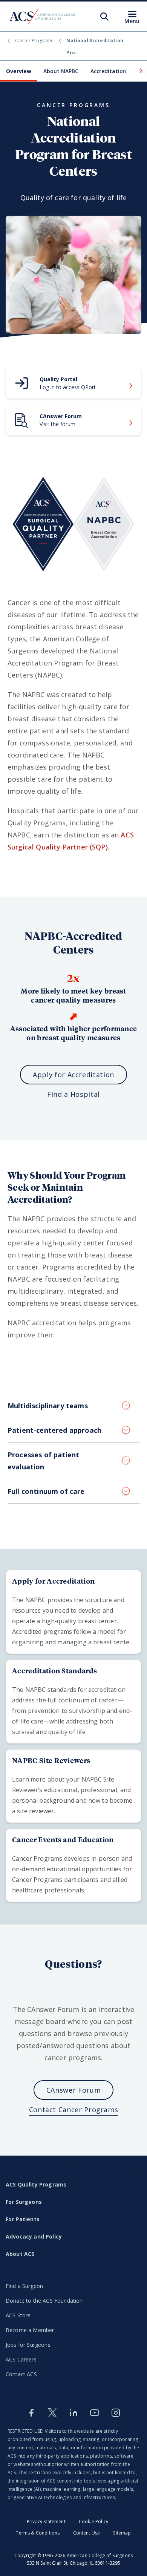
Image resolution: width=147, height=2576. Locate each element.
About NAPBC (61, 71)
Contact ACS (21, 2374)
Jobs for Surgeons (28, 2345)
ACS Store (18, 2315)
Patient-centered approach (54, 1430)
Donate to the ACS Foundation (44, 2301)
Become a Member (30, 2330)
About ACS (20, 2254)
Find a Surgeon (24, 2286)
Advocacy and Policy (34, 2236)
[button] (140, 71)
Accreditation (108, 71)
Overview (19, 71)
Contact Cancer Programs (74, 2110)
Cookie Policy (93, 2522)
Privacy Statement (46, 2522)
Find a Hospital (73, 1094)
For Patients (23, 2219)
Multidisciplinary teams (48, 1406)
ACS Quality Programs (36, 2184)
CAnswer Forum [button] (73, 2090)
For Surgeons (24, 2202)
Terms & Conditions (38, 2533)
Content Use (87, 2533)
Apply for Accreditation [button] (73, 1075)
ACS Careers (21, 2359)
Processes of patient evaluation (43, 1461)
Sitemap (122, 2533)
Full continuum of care (46, 1491)
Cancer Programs (34, 41)
